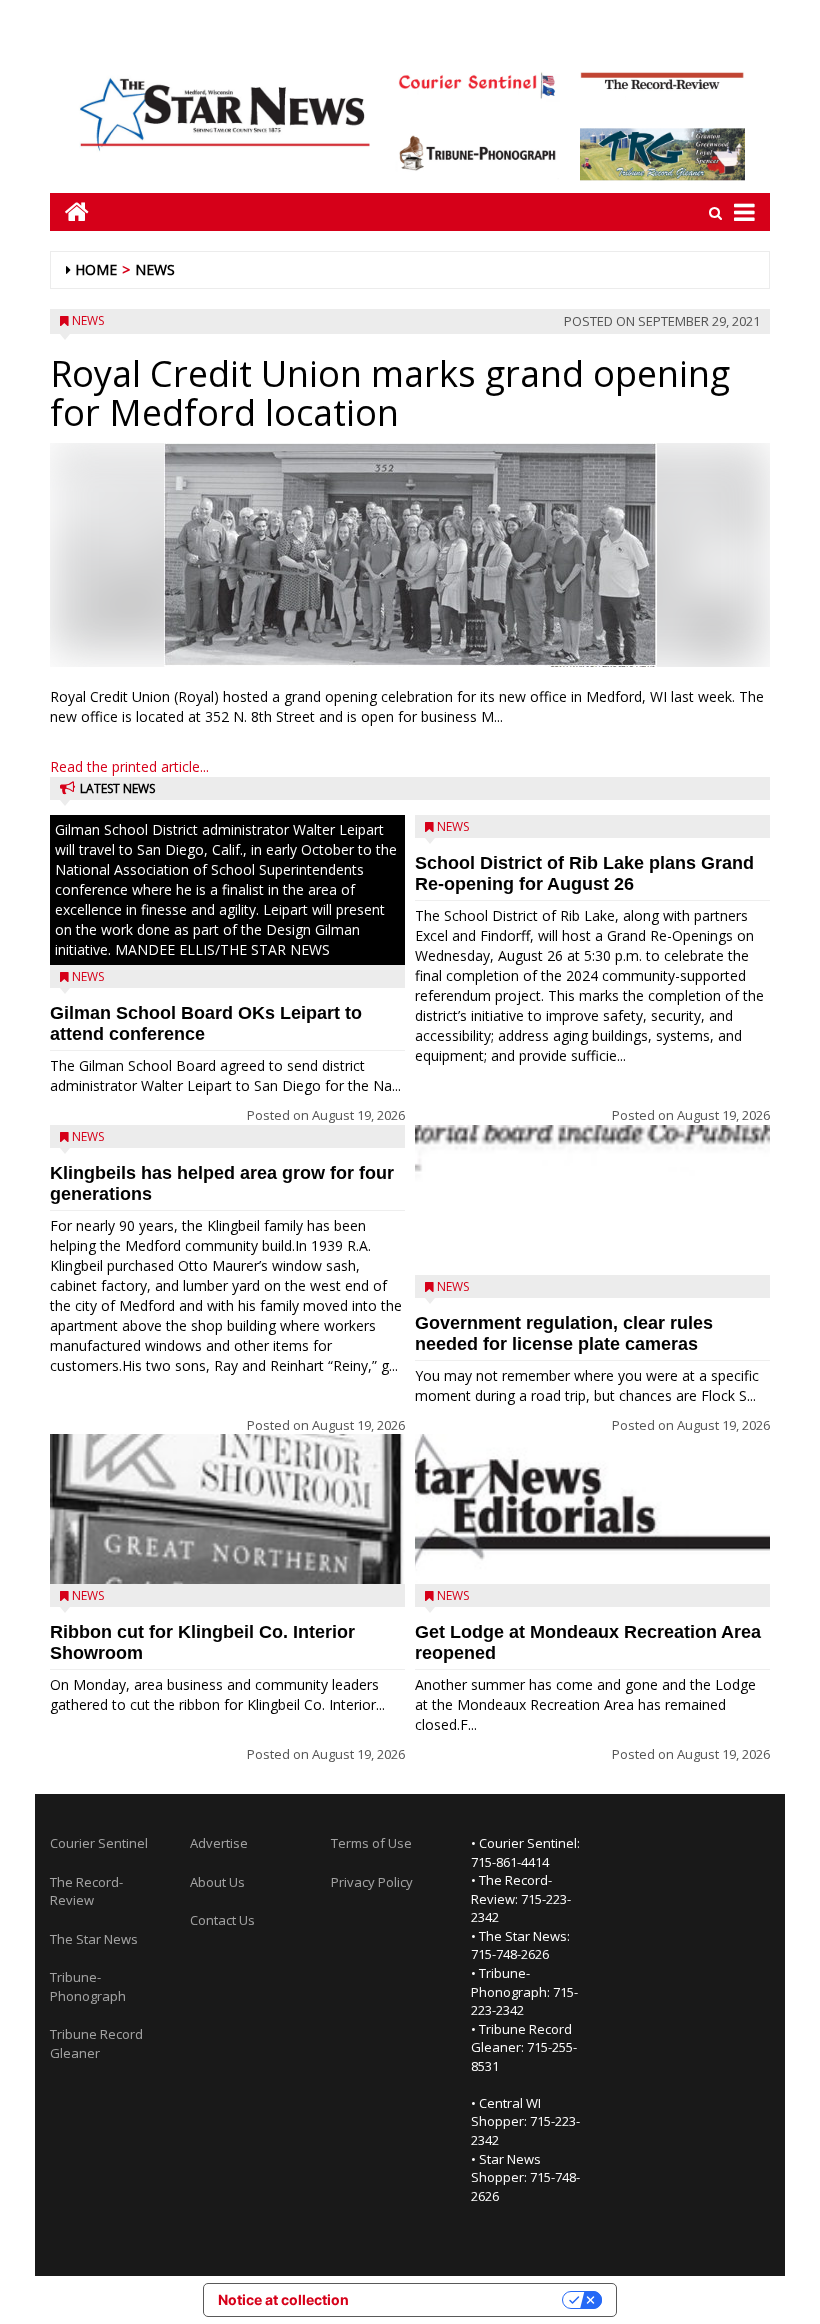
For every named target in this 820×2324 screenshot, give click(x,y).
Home (96, 269)
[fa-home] (69, 211)
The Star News (94, 1939)
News (155, 269)
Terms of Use (371, 1843)
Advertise (219, 1843)
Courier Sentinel (99, 1843)
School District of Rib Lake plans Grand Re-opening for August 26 (584, 873)
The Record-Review (86, 1891)
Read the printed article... (129, 766)
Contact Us (222, 1920)
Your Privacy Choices (464, 2299)
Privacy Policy (372, 1882)
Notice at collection (283, 2299)
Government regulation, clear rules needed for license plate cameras (564, 1333)
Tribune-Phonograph (88, 1986)
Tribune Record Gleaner (96, 2043)
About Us (217, 1882)
